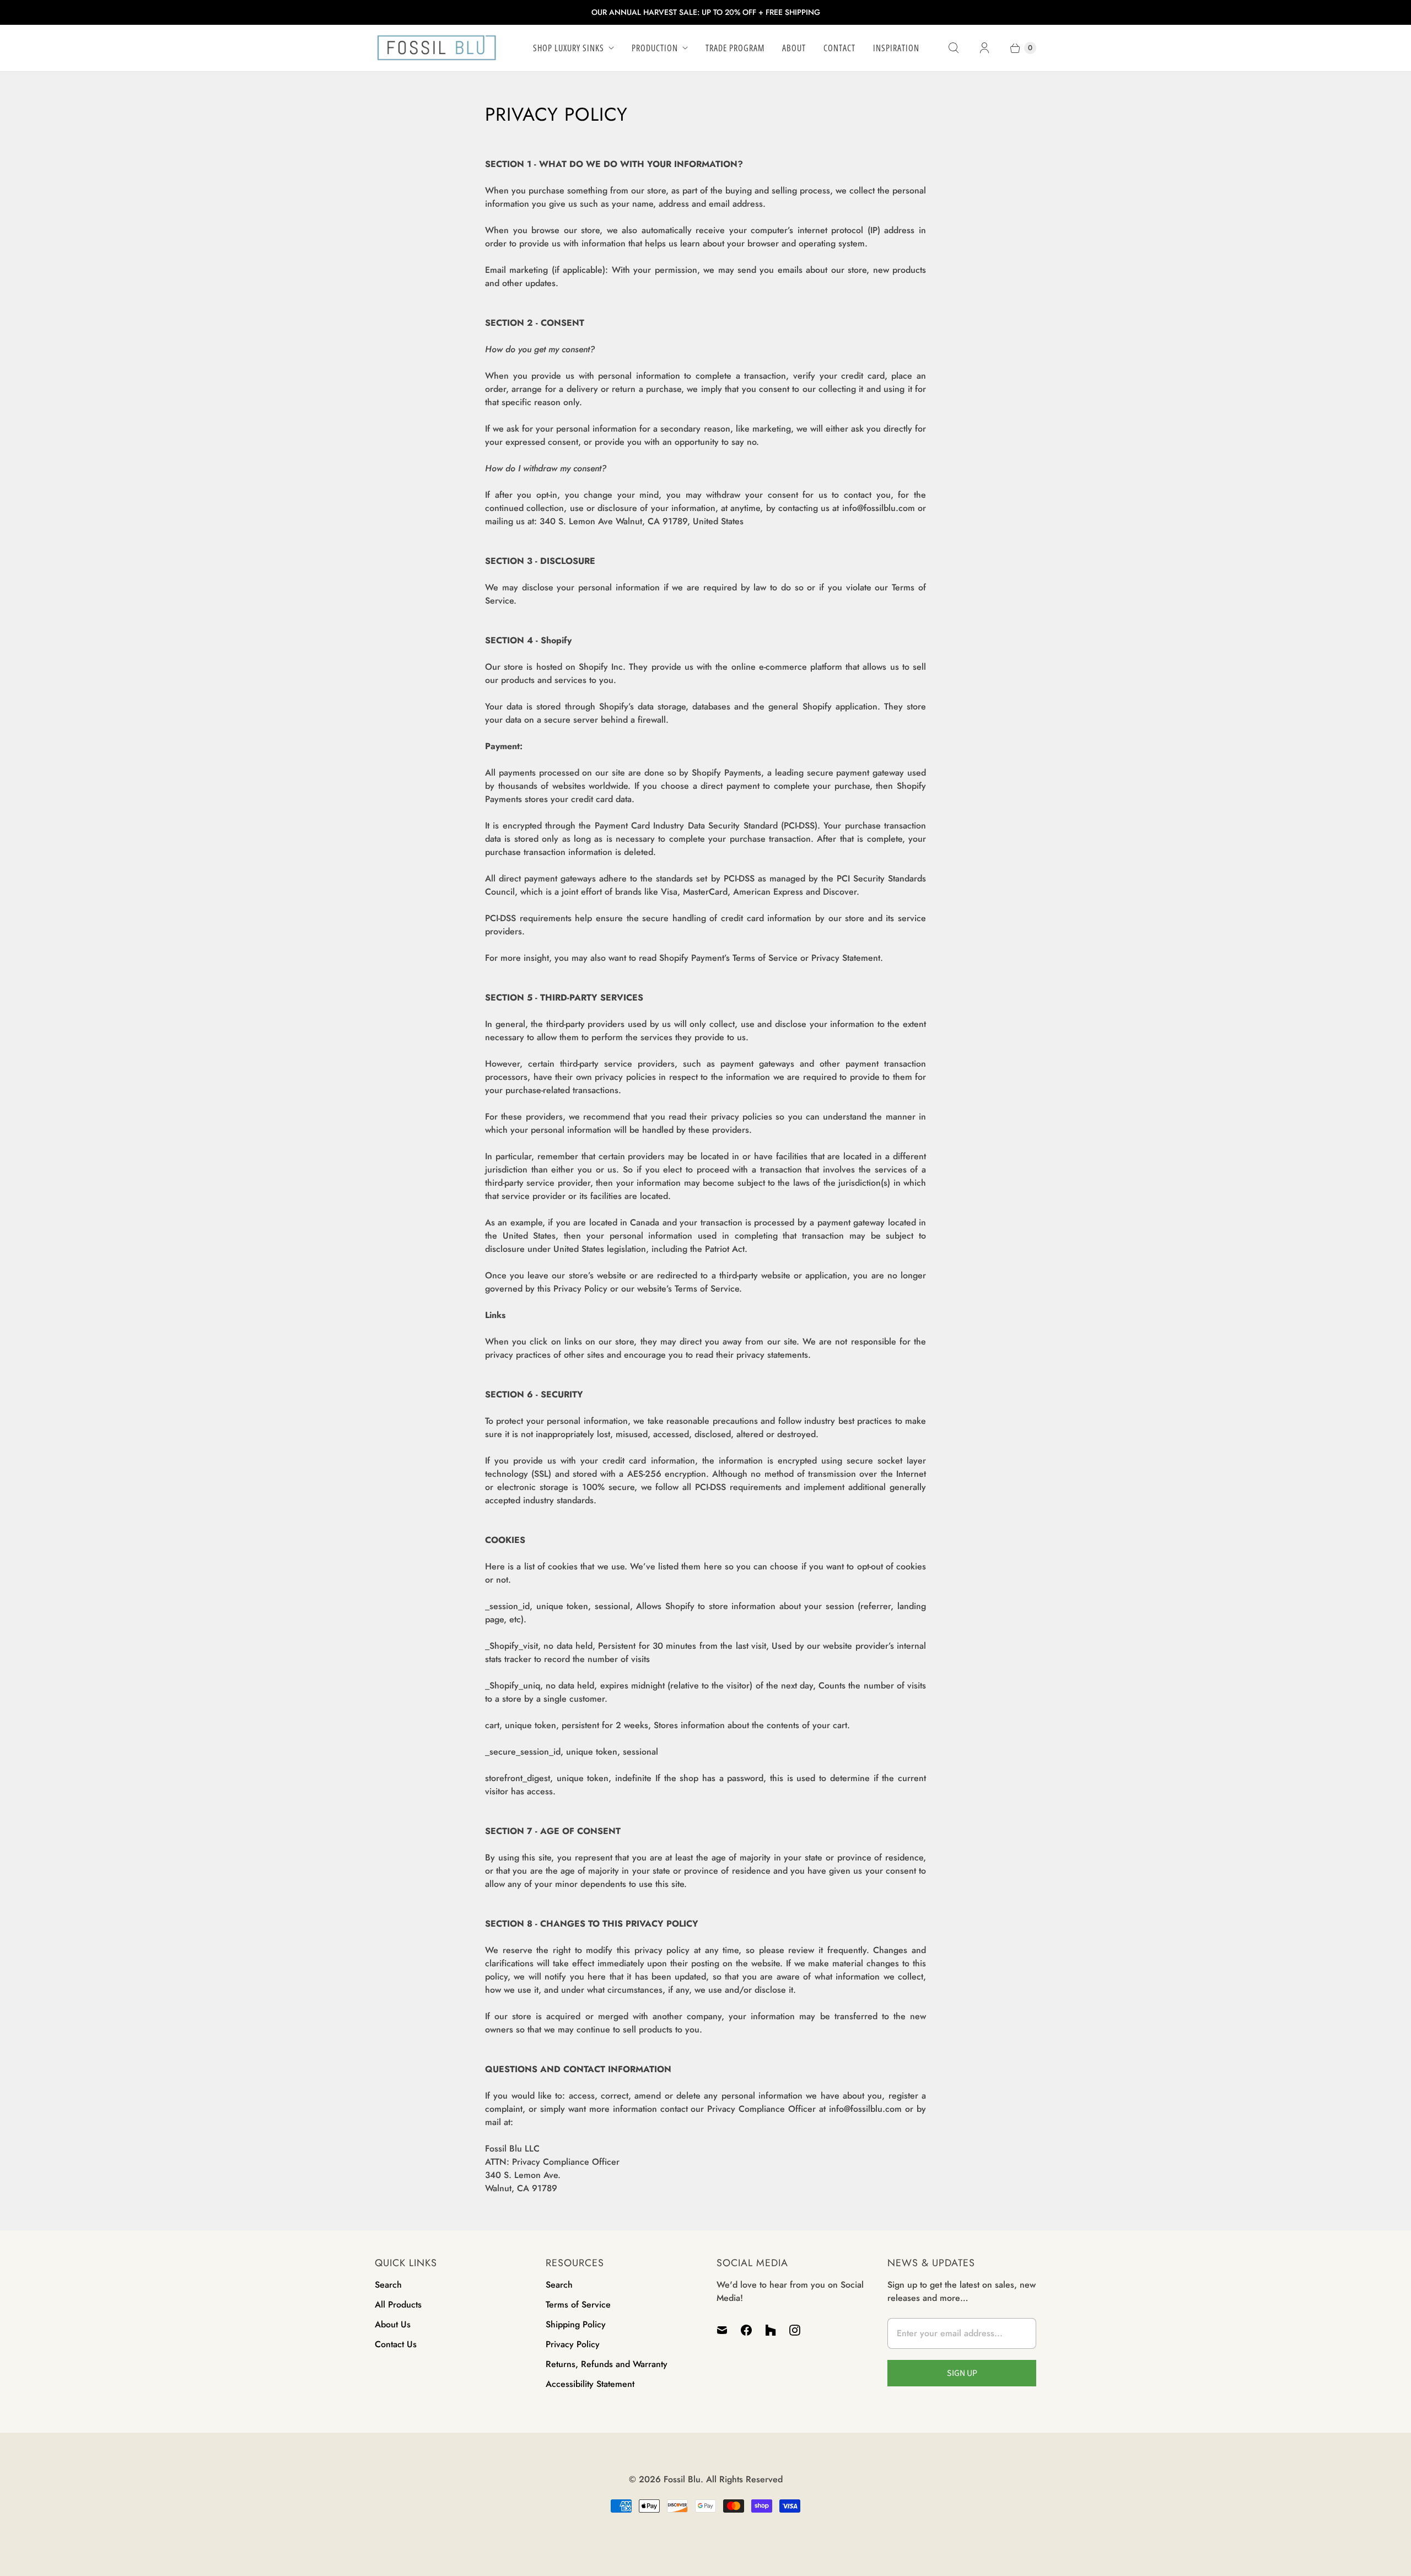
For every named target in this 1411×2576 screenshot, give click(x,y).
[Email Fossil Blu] (725, 2330)
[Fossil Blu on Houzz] (771, 2330)
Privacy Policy (573, 2344)
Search (388, 2285)
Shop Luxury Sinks (569, 48)
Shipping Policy (576, 2324)
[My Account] (984, 48)
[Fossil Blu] (437, 48)
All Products (398, 2305)
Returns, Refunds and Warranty (607, 2364)
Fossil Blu (682, 2479)
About (794, 48)
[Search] (954, 48)
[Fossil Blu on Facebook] (746, 2330)
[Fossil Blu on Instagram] (795, 2330)
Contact (839, 48)
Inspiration (896, 48)
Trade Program (735, 48)
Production (655, 48)
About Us (393, 2324)
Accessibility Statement (590, 2384)
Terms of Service (578, 2305)
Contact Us (396, 2344)
